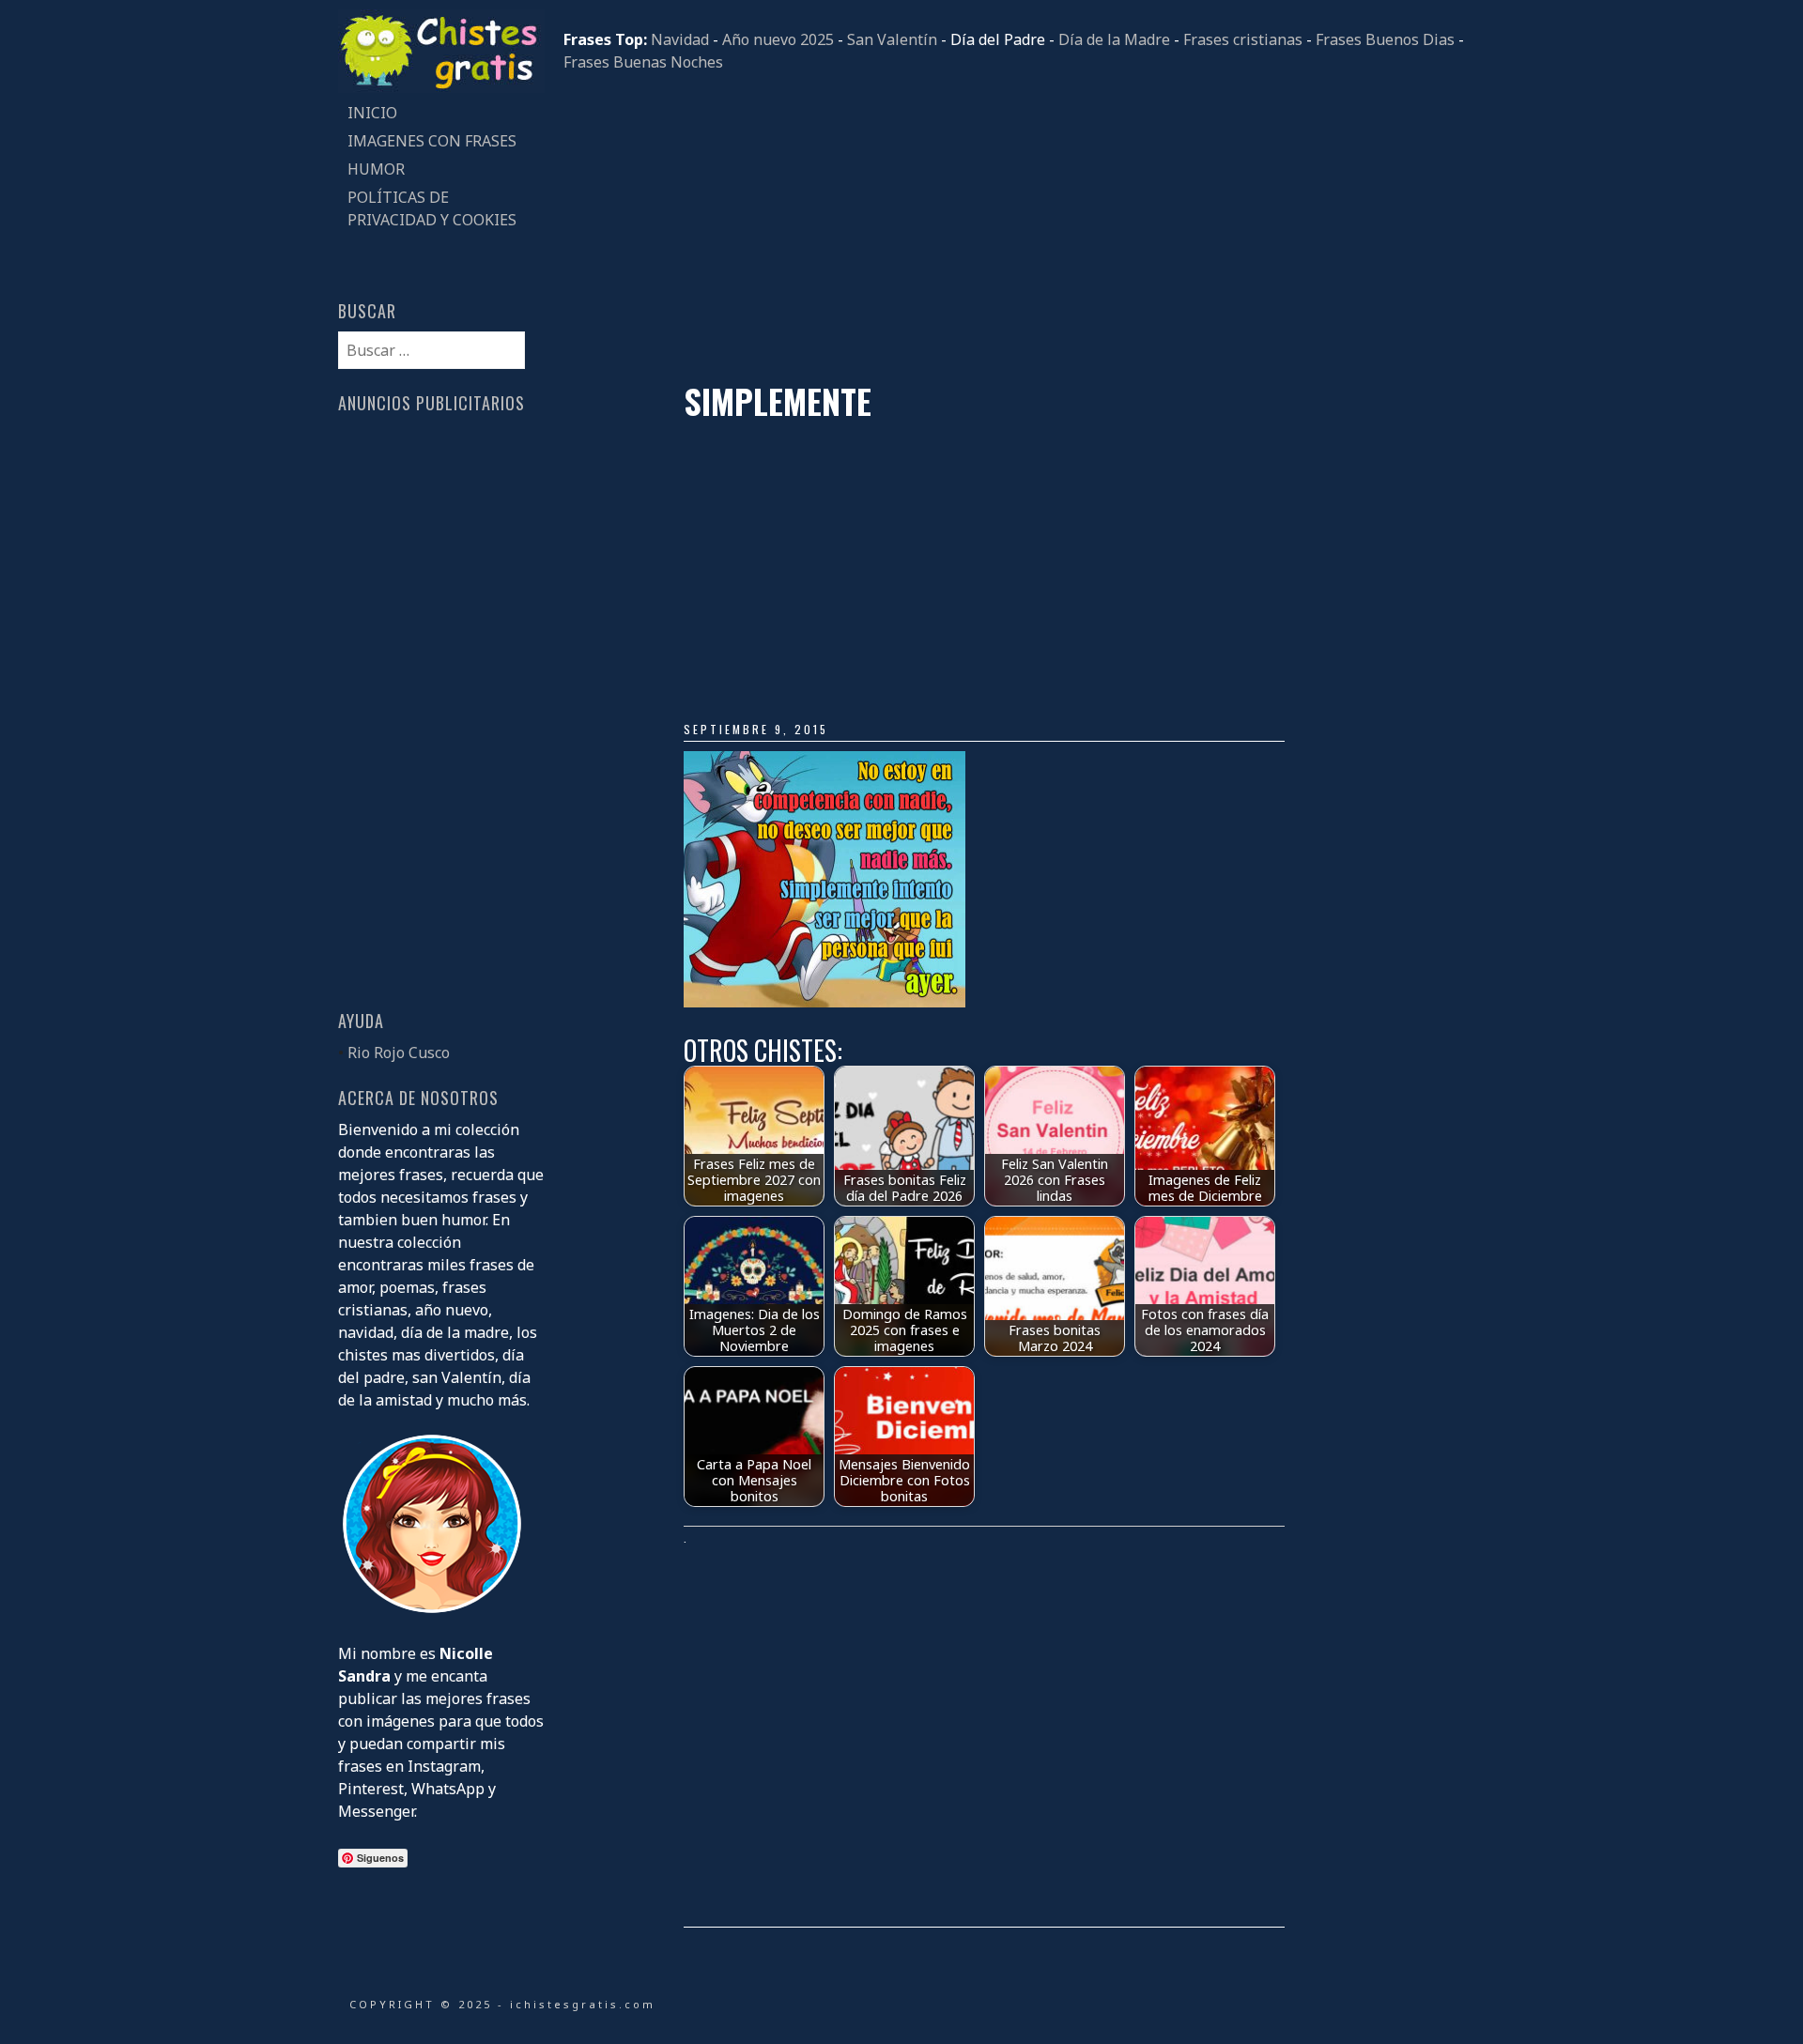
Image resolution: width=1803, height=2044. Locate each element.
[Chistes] (441, 87)
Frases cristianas (1243, 39)
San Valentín (892, 39)
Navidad (680, 39)
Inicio (372, 113)
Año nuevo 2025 (778, 39)
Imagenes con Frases (432, 141)
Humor (376, 169)
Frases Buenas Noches (643, 62)
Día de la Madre (1114, 39)
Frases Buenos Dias (1385, 39)
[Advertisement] (1014, 227)
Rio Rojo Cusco (399, 1053)
